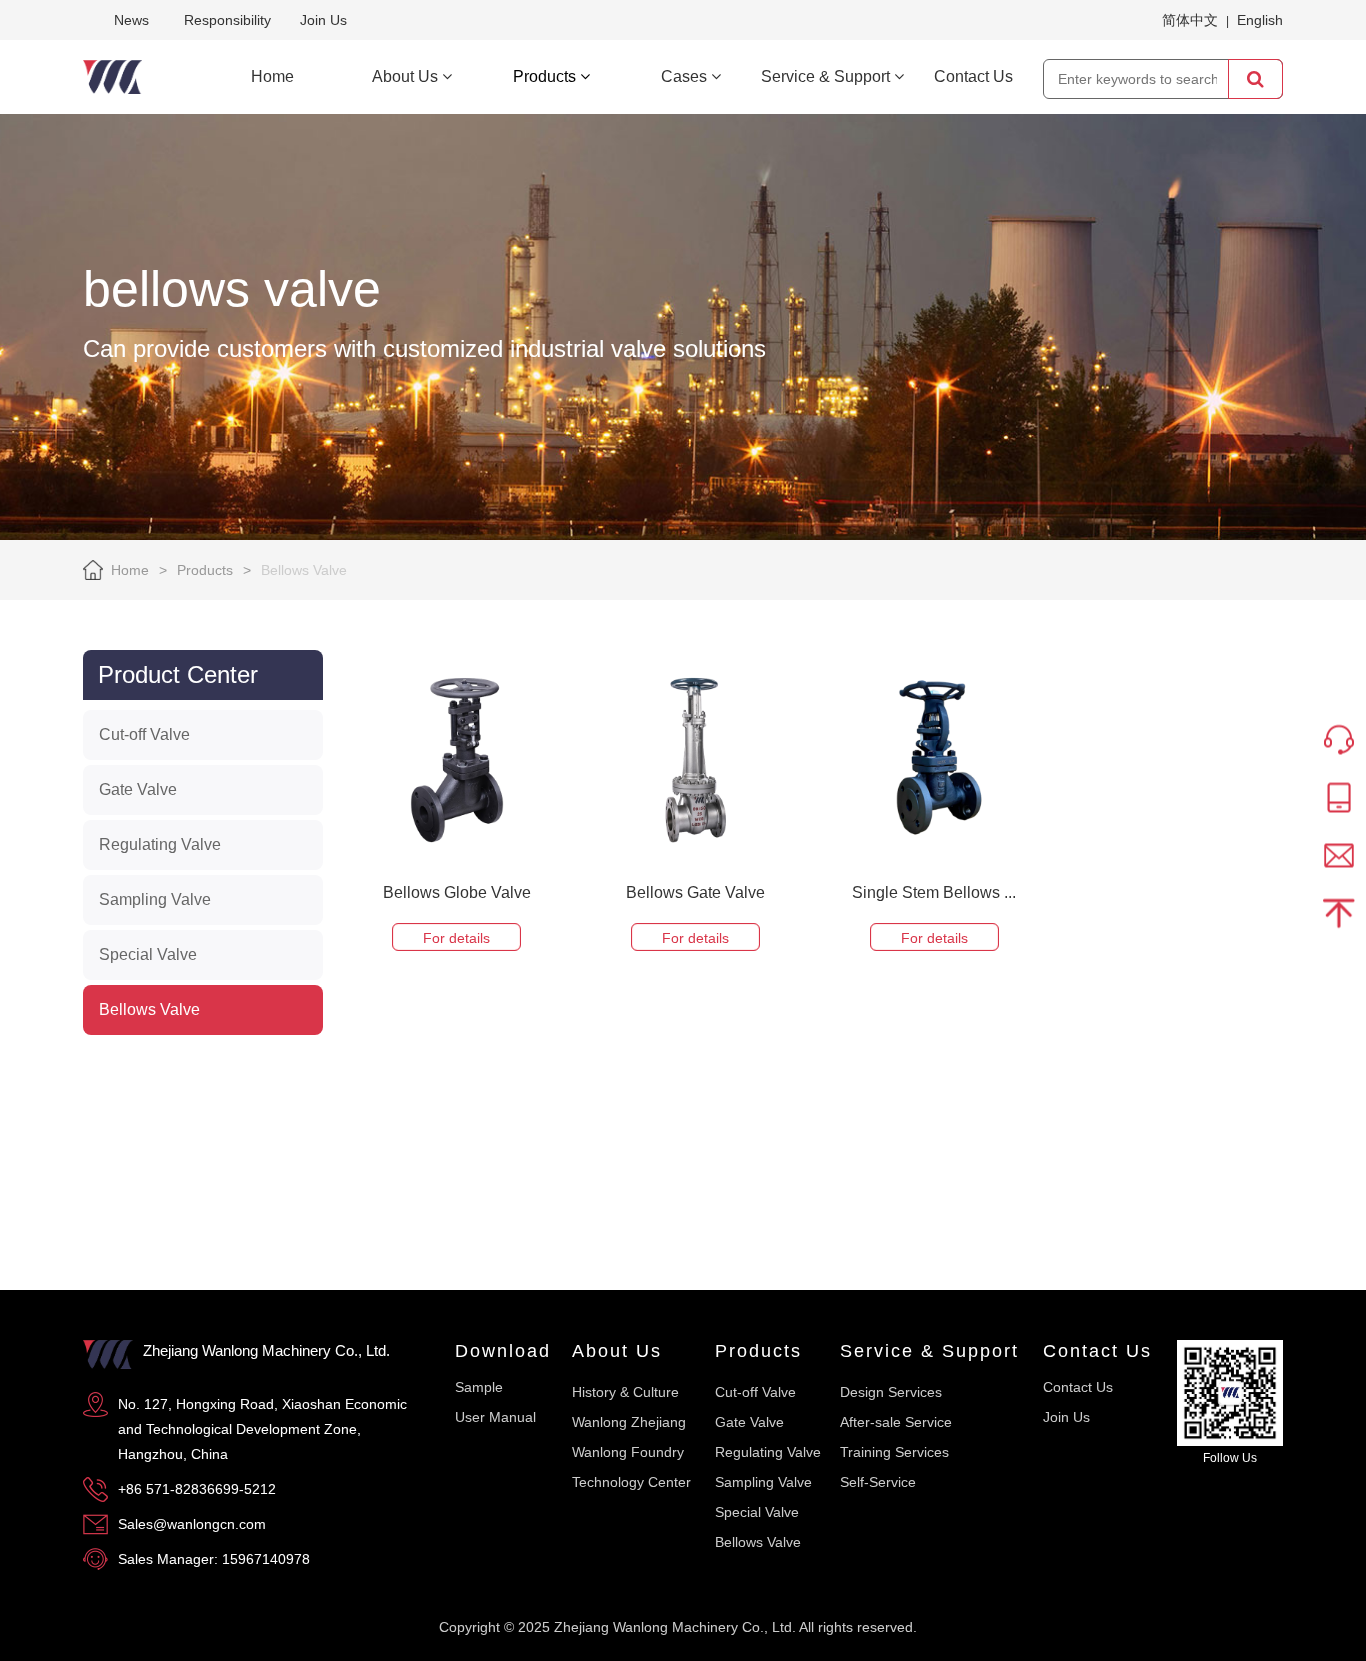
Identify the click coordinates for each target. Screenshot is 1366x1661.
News (131, 20)
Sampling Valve (155, 899)
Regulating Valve (160, 844)
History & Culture (625, 1392)
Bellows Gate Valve (695, 892)
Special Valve (148, 954)
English (1260, 20)
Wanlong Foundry (628, 1452)
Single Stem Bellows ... (934, 892)
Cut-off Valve (144, 734)
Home (130, 570)
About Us (617, 1351)
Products (205, 570)
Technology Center (631, 1482)
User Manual (495, 1417)
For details (456, 938)
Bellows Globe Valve (457, 892)
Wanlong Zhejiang (629, 1422)
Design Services (891, 1392)
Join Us (323, 20)
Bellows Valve (149, 1009)
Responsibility (227, 20)
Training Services (894, 1452)
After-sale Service (896, 1422)
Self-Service (878, 1482)
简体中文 (1190, 20)
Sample (479, 1387)
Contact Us (1097, 1351)
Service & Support (929, 1351)
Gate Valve (138, 789)
